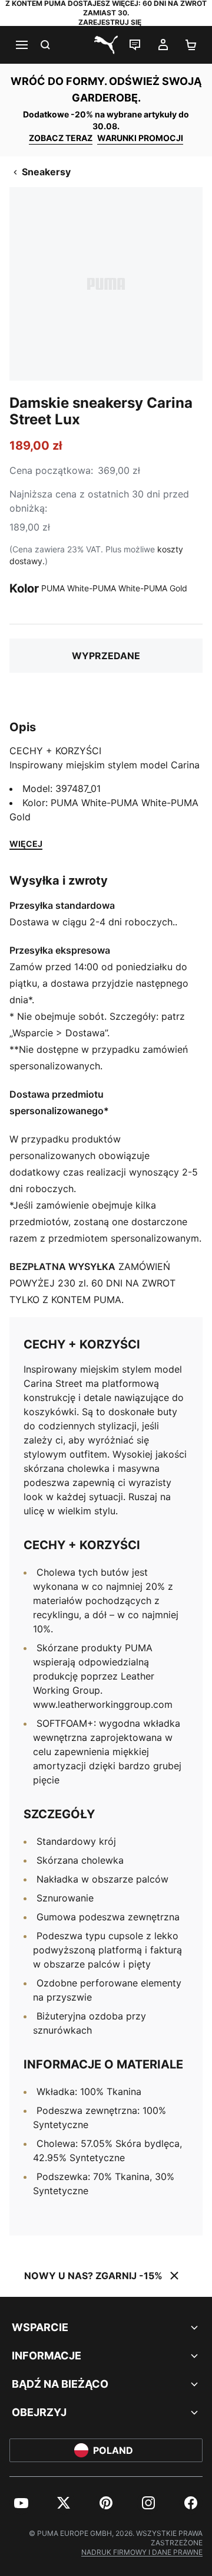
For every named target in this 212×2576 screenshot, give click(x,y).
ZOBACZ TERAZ (61, 138)
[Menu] (21, 45)
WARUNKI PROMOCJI (140, 138)
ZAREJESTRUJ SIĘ (110, 22)
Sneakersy (46, 172)
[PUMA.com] (106, 45)
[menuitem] (21, 2503)
